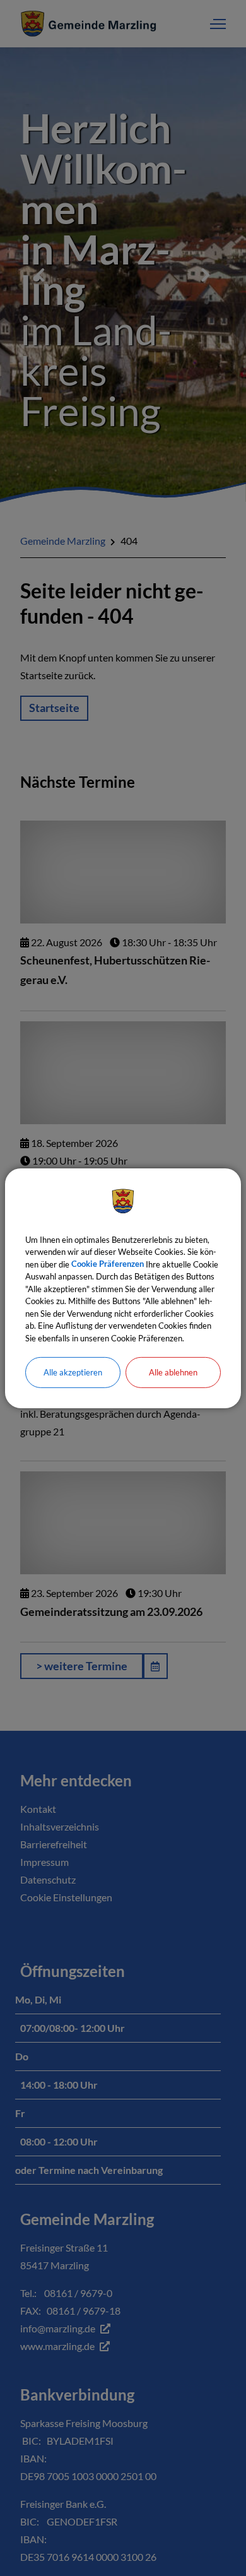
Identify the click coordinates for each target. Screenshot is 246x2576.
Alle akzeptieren (73, 1372)
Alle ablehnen (173, 1372)
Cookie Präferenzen (108, 1264)
